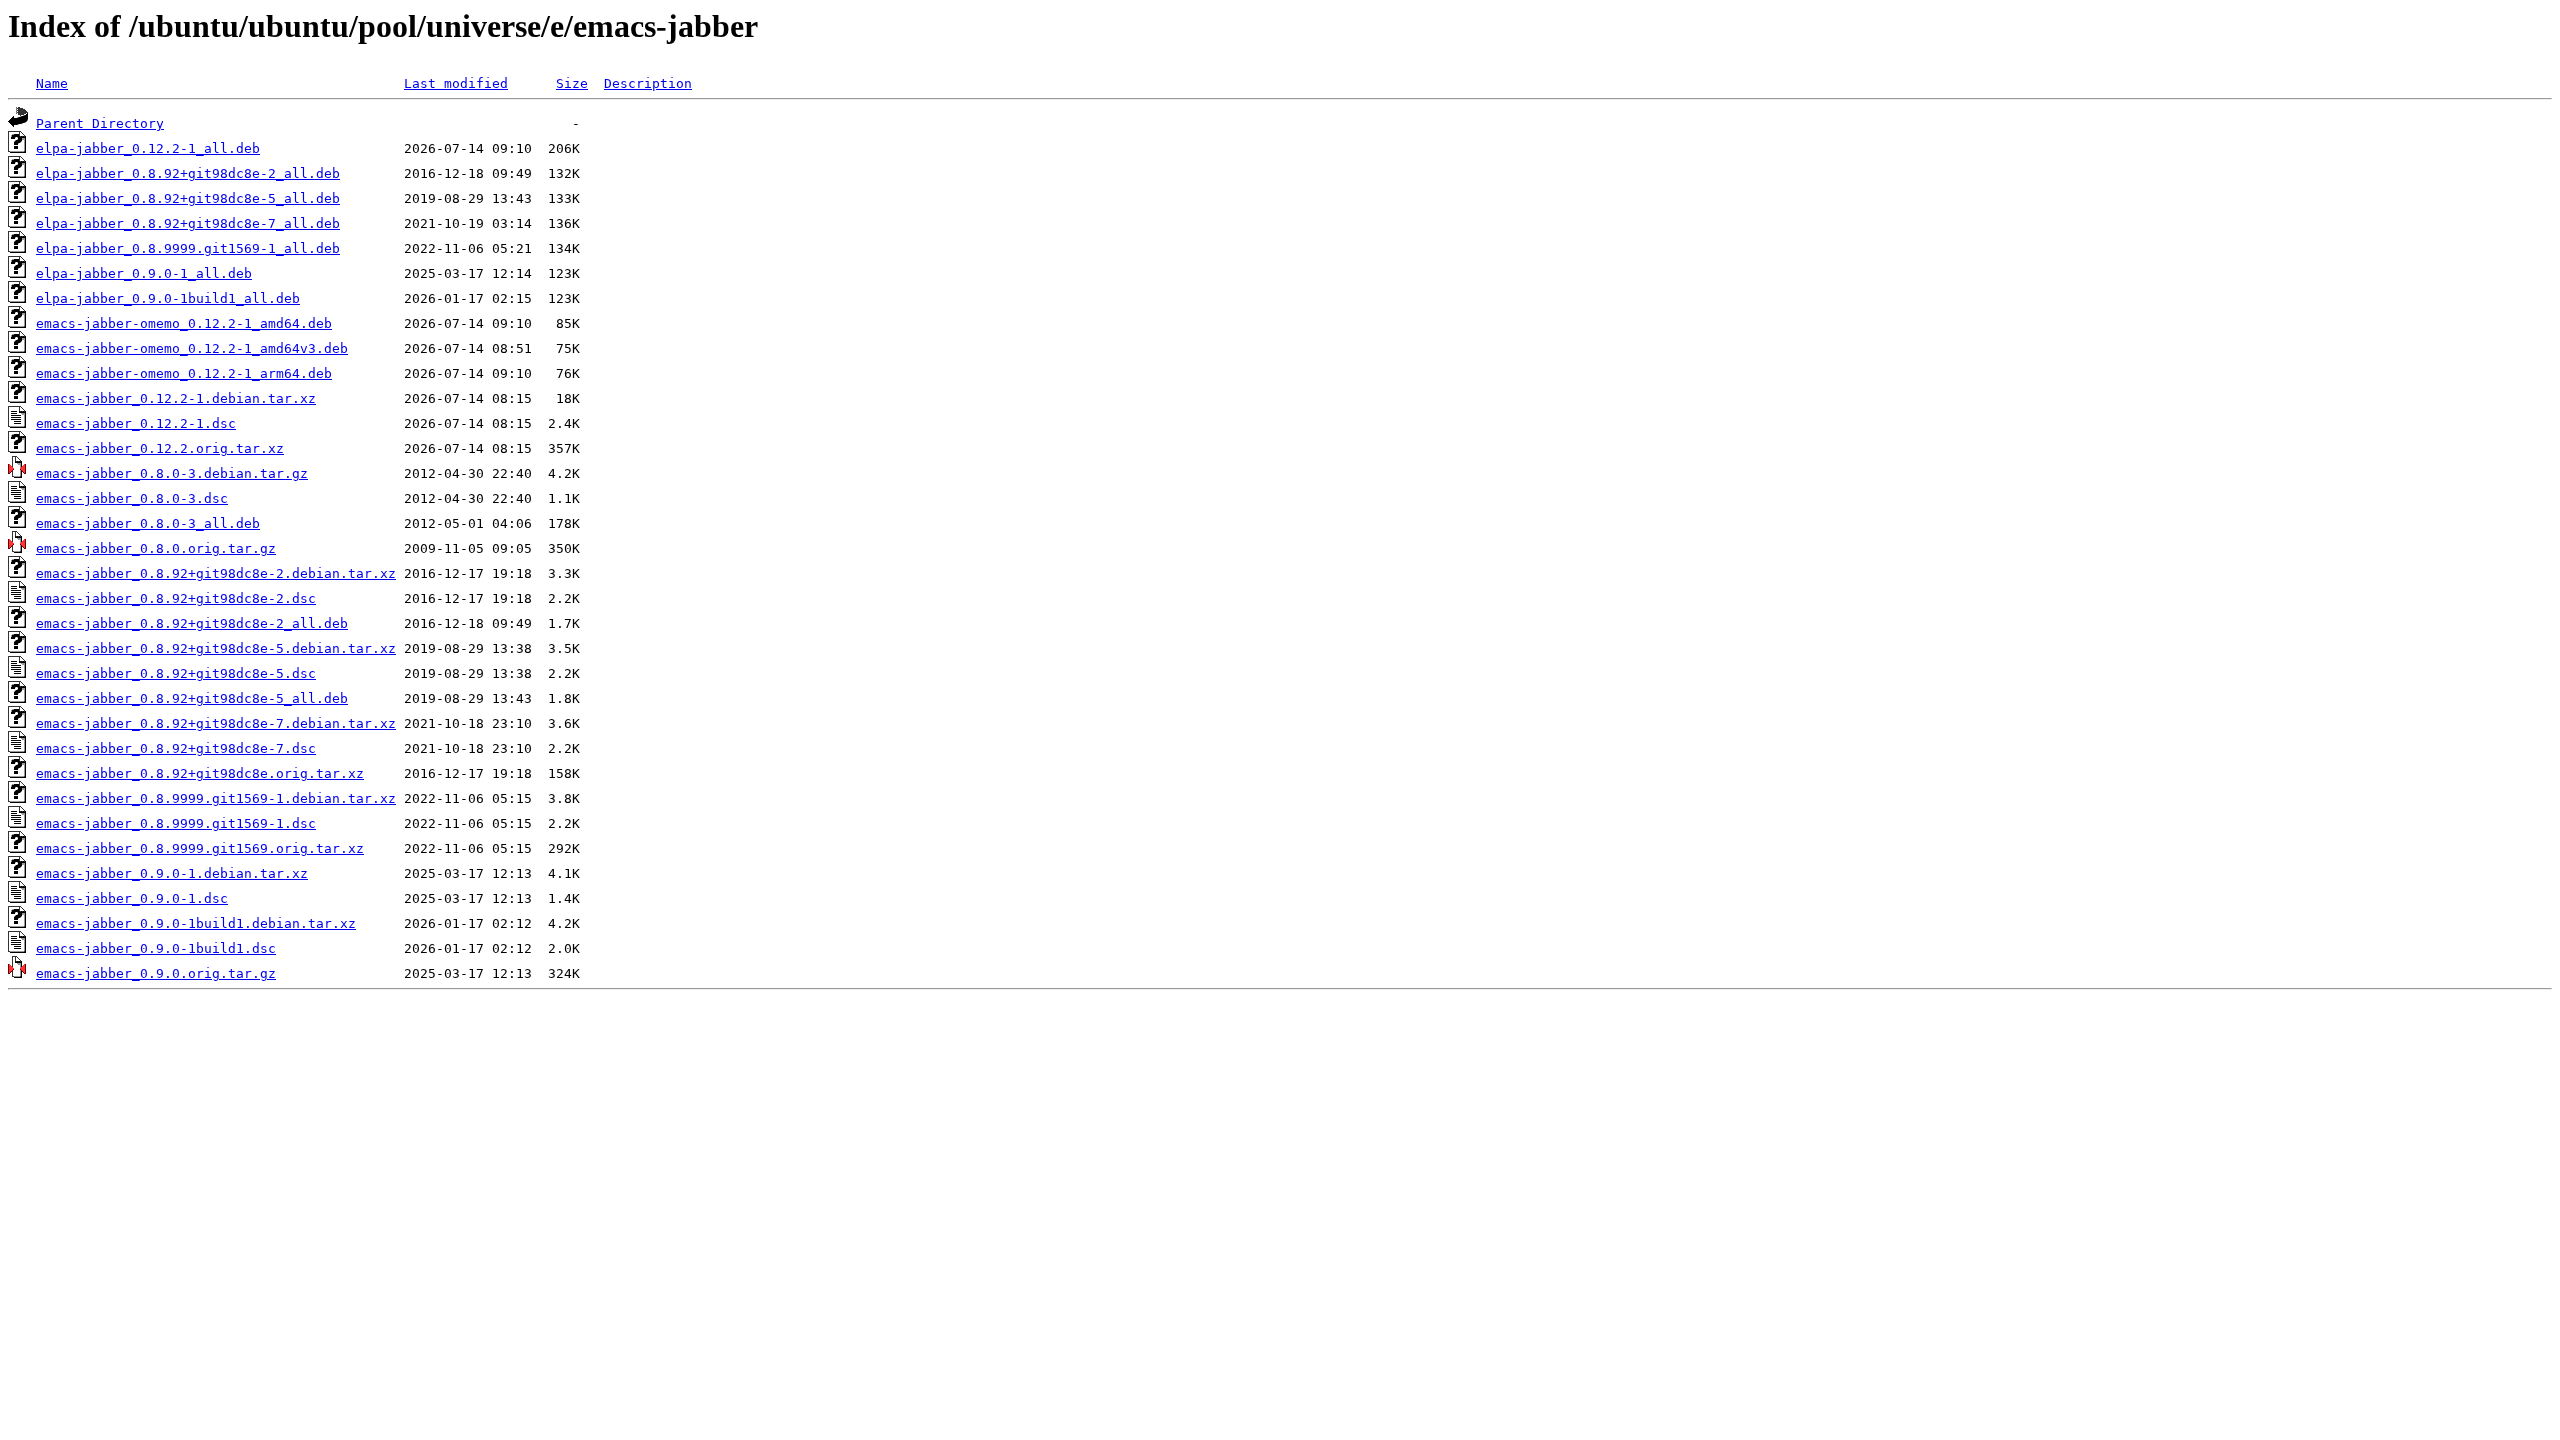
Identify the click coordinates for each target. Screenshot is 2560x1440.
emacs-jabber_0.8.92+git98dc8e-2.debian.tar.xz (216, 573)
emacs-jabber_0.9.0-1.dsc (132, 898)
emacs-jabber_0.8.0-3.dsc (132, 498)
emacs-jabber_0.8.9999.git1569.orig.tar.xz (200, 848)
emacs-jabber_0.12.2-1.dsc (136, 423)
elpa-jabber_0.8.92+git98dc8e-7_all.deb (188, 223)
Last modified (456, 83)
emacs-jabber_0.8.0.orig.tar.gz (156, 548)
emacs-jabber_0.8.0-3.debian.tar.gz (172, 473)
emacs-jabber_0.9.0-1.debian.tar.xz (172, 873)
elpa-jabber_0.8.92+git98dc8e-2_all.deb (188, 173)
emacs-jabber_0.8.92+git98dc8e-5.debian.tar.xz (216, 648)
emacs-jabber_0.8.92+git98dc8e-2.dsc (176, 598)
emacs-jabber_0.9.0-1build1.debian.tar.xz (196, 923)
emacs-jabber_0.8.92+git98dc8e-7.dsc (176, 748)
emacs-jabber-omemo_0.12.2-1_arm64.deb (184, 373)
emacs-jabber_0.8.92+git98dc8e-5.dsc (176, 673)
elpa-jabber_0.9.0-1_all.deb (144, 273)
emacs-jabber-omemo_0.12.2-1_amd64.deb (184, 323)
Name (52, 83)
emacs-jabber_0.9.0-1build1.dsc (156, 948)
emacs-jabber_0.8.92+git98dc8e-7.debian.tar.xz (216, 723)
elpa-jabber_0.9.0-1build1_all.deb (168, 298)
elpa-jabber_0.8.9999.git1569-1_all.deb (188, 248)
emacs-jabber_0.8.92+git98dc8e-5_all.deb (192, 698)
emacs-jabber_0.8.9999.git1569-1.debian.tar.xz (216, 798)
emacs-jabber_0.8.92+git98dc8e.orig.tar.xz (200, 773)
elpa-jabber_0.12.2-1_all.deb (148, 148)
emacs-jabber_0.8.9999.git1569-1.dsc (176, 823)
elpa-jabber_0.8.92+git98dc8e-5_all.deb (188, 198)
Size (572, 83)
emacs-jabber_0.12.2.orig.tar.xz (160, 448)
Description (648, 83)
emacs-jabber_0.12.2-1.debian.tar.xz (176, 398)
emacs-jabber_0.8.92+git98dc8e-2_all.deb (192, 623)
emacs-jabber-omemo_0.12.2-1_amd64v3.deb (192, 348)
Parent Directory (100, 123)
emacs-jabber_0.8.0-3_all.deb (148, 523)
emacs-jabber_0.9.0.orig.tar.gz (156, 973)
